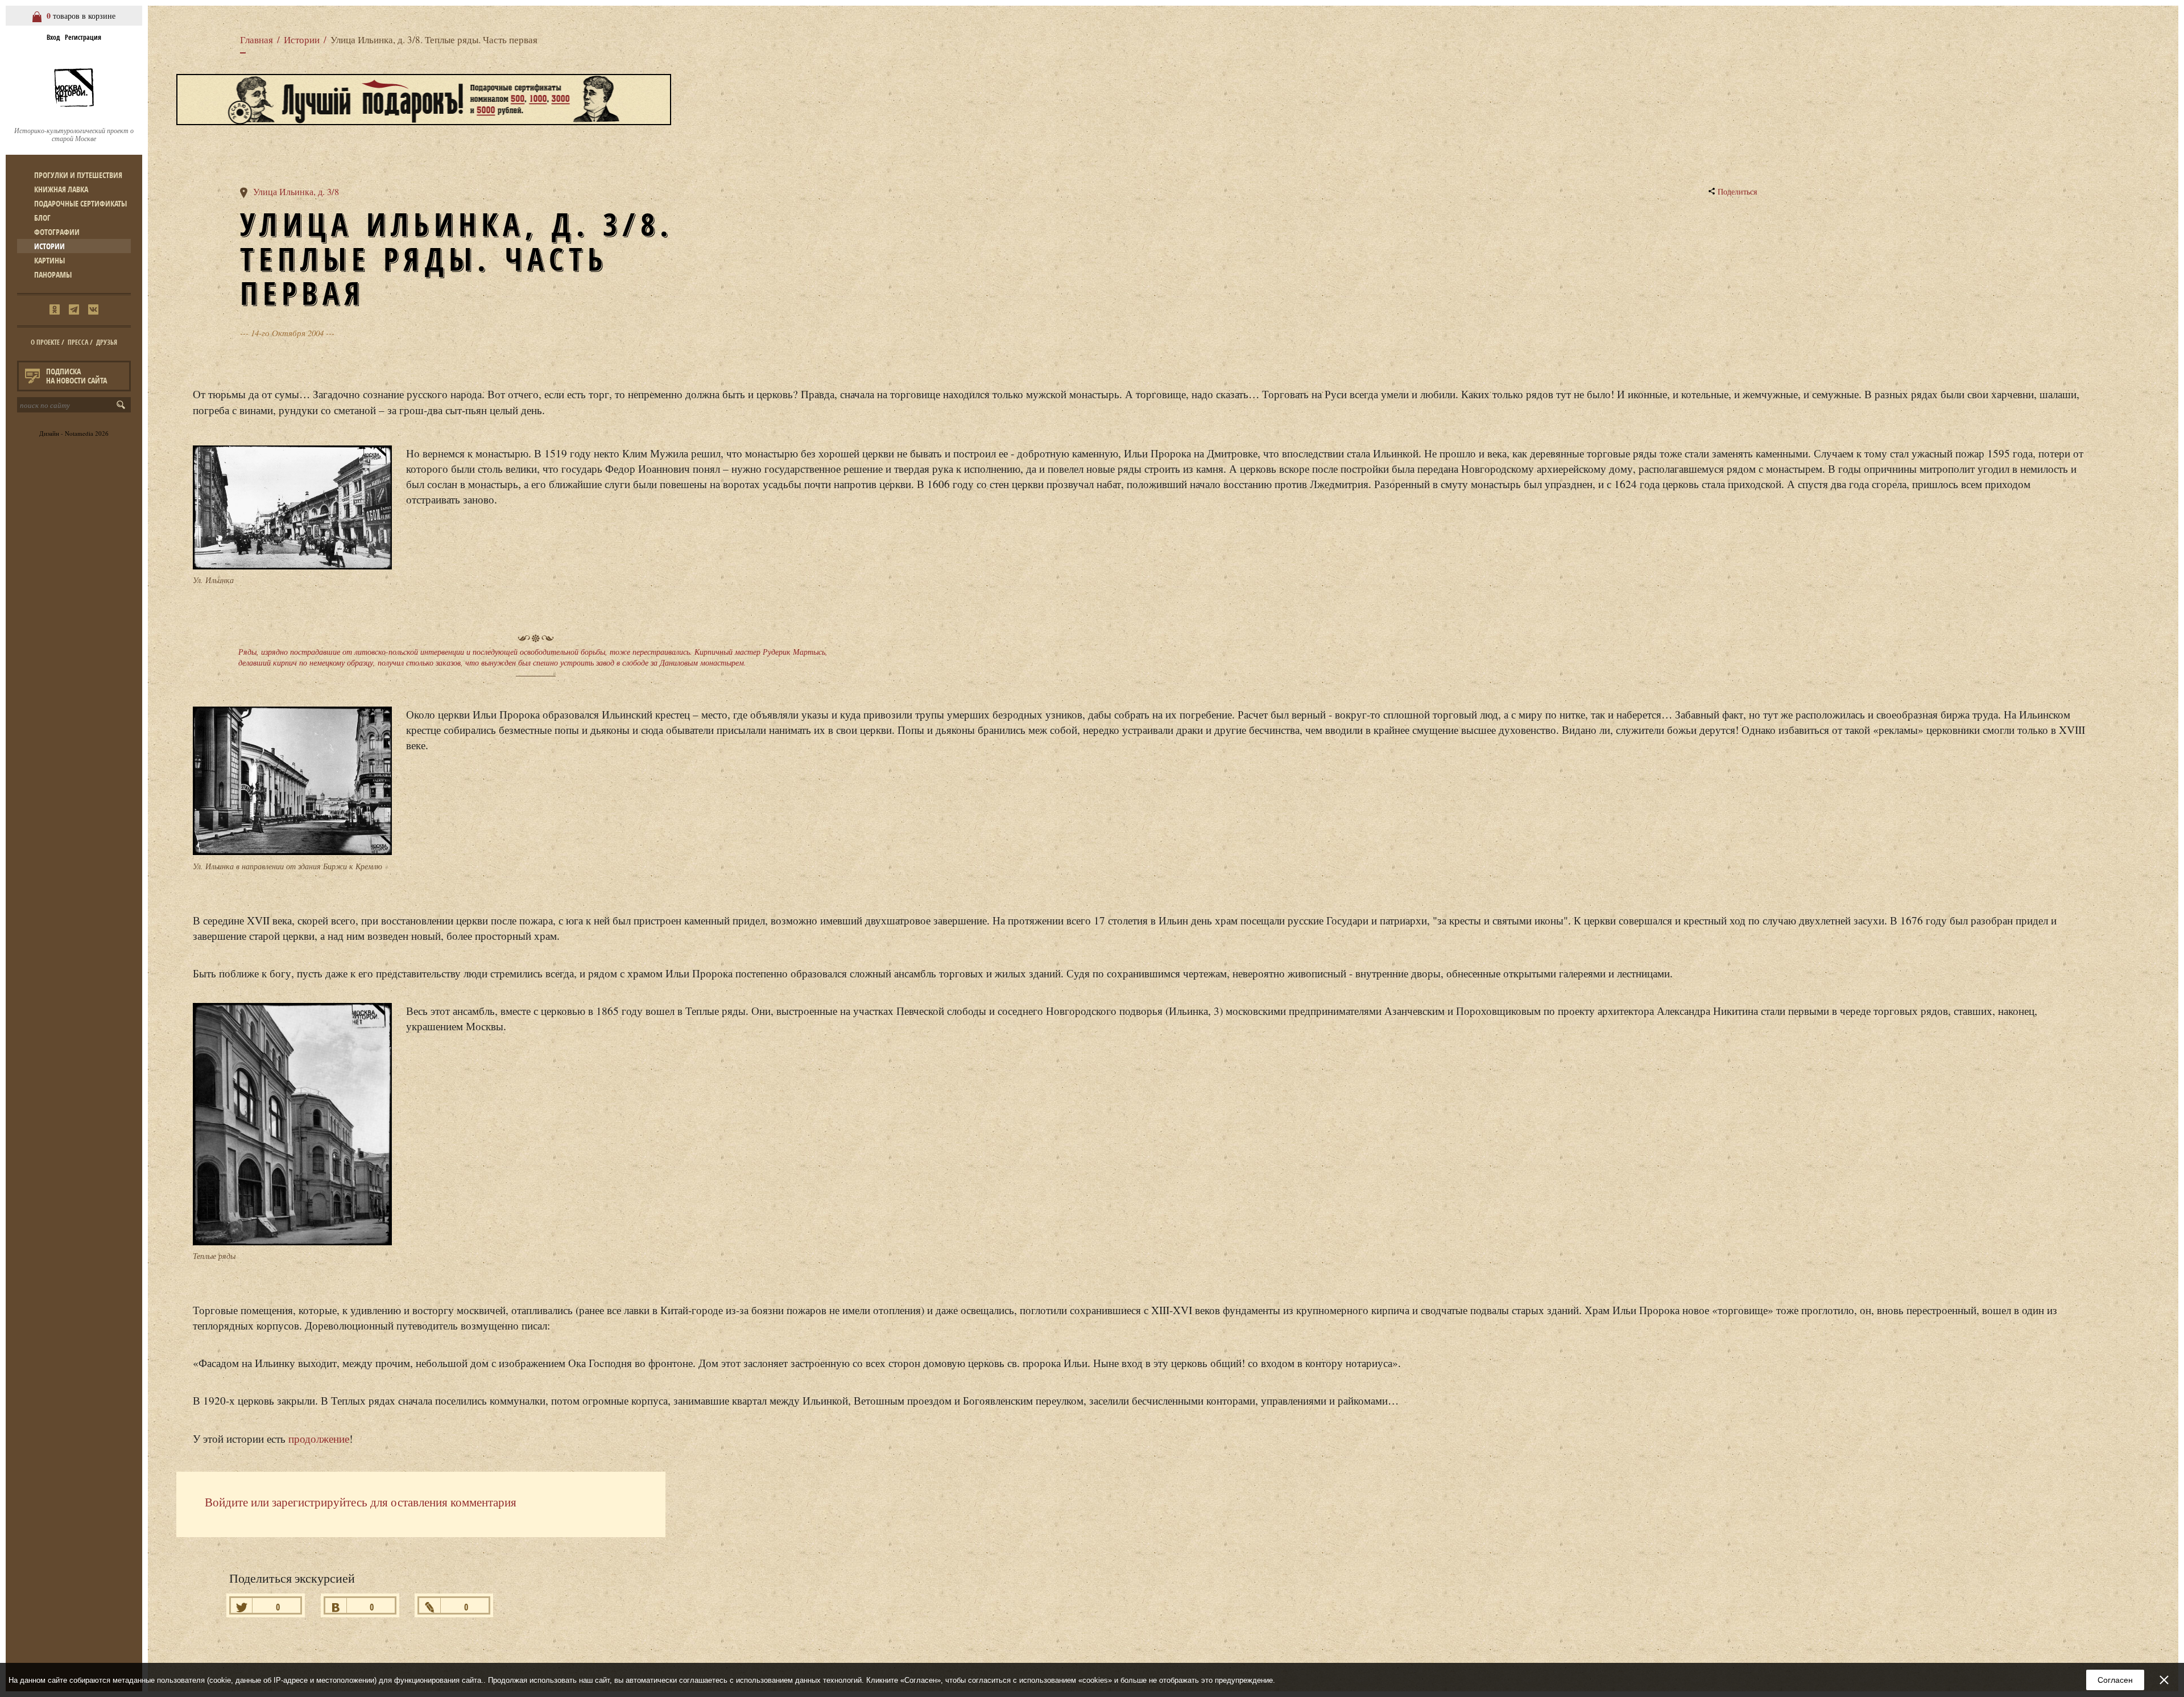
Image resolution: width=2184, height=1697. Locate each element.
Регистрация (83, 37)
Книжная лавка (61, 189)
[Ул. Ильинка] (292, 510)
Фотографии (57, 232)
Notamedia (79, 433)
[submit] (123, 405)
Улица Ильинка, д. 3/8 (296, 192)
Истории (49, 246)
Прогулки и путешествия (78, 175)
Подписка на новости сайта (76, 376)
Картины (49, 260)
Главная (257, 40)
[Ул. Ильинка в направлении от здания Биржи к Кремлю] (292, 784)
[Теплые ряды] (292, 1127)
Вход (53, 37)
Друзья (107, 342)
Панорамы (53, 274)
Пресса (78, 342)
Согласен (2115, 1680)
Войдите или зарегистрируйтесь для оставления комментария (361, 1502)
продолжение (319, 1438)
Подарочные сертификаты (80, 203)
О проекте (45, 342)
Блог (42, 218)
